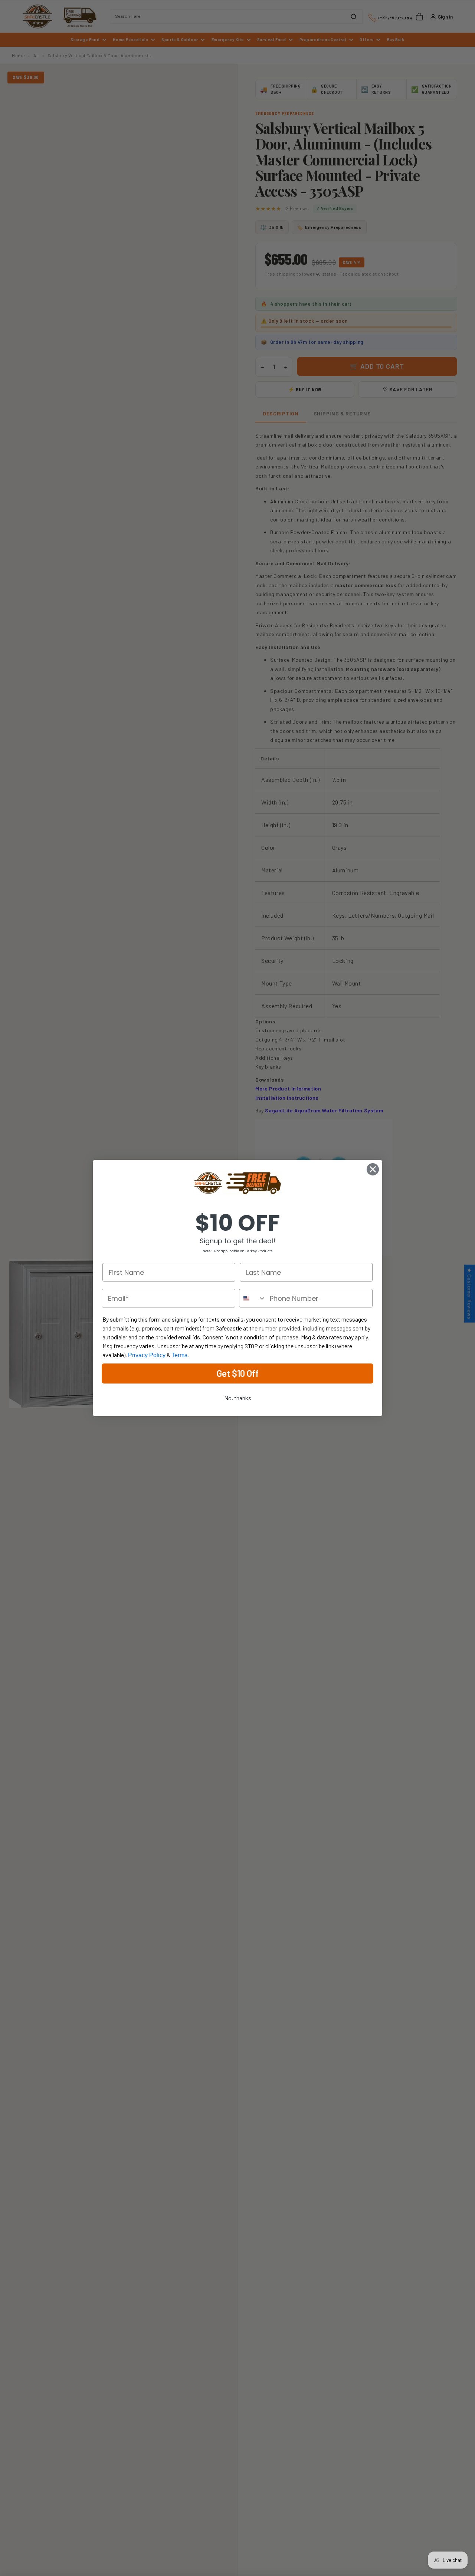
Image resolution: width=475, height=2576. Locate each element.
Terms (179, 1355)
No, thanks (238, 1398)
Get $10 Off (238, 1373)
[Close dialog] (373, 1169)
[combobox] (253, 1298)
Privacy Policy (147, 1355)
